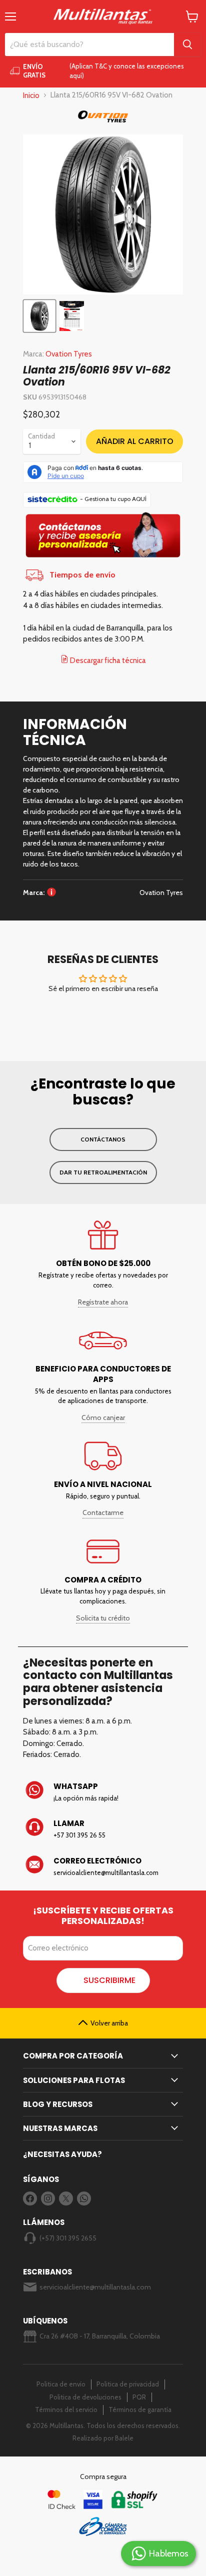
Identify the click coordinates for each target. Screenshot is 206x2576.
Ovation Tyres (69, 354)
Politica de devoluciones (85, 2397)
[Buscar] (187, 44)
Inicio (31, 95)
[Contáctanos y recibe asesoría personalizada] (103, 558)
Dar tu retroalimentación (103, 1172)
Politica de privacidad (128, 2384)
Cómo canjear (103, 1417)
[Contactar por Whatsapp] (103, 1792)
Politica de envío (61, 2384)
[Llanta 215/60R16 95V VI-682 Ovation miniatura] (39, 316)
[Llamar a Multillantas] (103, 1829)
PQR (139, 2397)
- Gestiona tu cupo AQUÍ (113, 499)
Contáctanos (103, 1139)
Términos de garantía (140, 2409)
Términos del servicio (66, 2409)
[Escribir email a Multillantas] (103, 1866)
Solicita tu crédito (103, 1618)
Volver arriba (109, 2023)
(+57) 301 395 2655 (68, 2238)
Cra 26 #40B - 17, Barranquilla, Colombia (100, 2336)
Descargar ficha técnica (107, 660)
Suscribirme (109, 1980)
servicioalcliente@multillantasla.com (95, 2287)
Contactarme (103, 1512)
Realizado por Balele (103, 2438)
